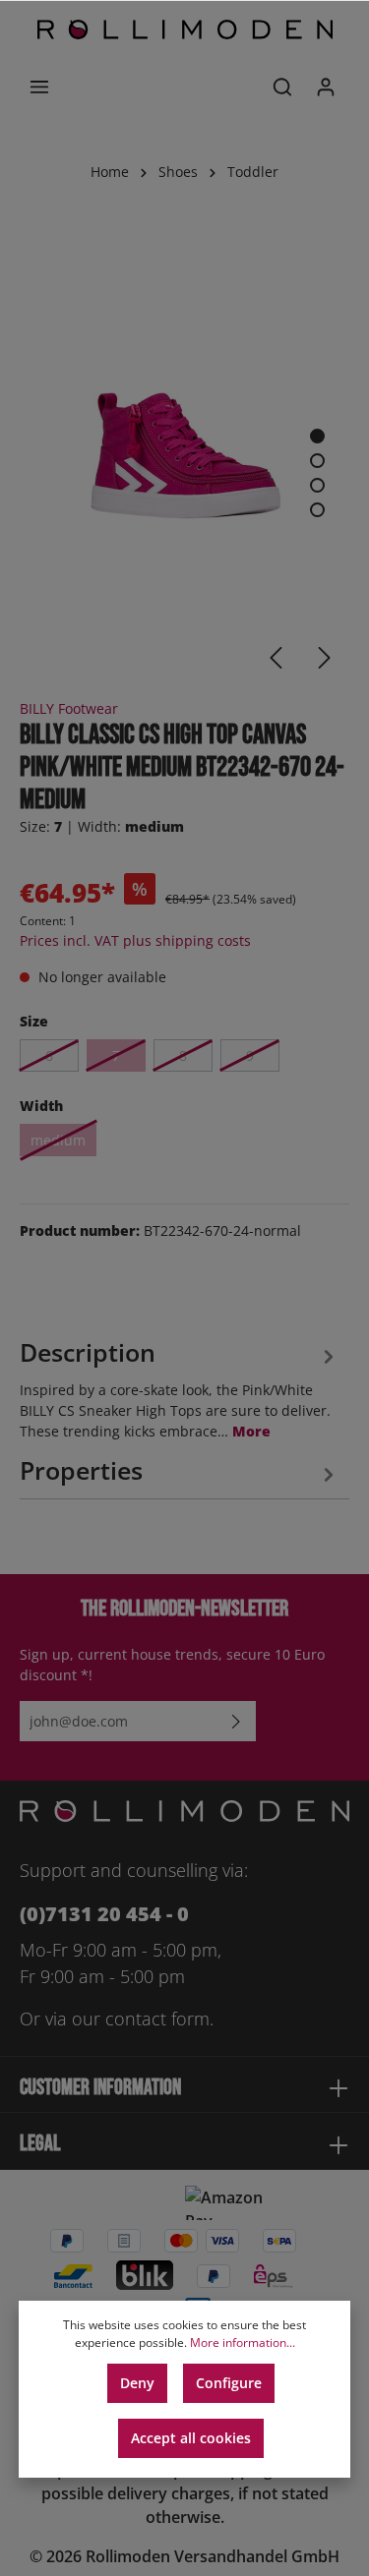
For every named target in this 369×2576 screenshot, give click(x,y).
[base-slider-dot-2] (317, 461)
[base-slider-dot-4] (317, 510)
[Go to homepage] (185, 29)
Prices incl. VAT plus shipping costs (135, 940)
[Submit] (236, 1721)
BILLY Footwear (69, 708)
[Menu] (39, 87)
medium (58, 1140)
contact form (157, 2019)
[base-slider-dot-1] (317, 436)
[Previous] (276, 658)
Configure (229, 2383)
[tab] (180, 1387)
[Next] (325, 658)
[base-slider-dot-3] (317, 485)
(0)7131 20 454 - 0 (104, 1914)
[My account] (326, 87)
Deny (137, 2383)
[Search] (282, 87)
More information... (243, 2342)
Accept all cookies (191, 2438)
